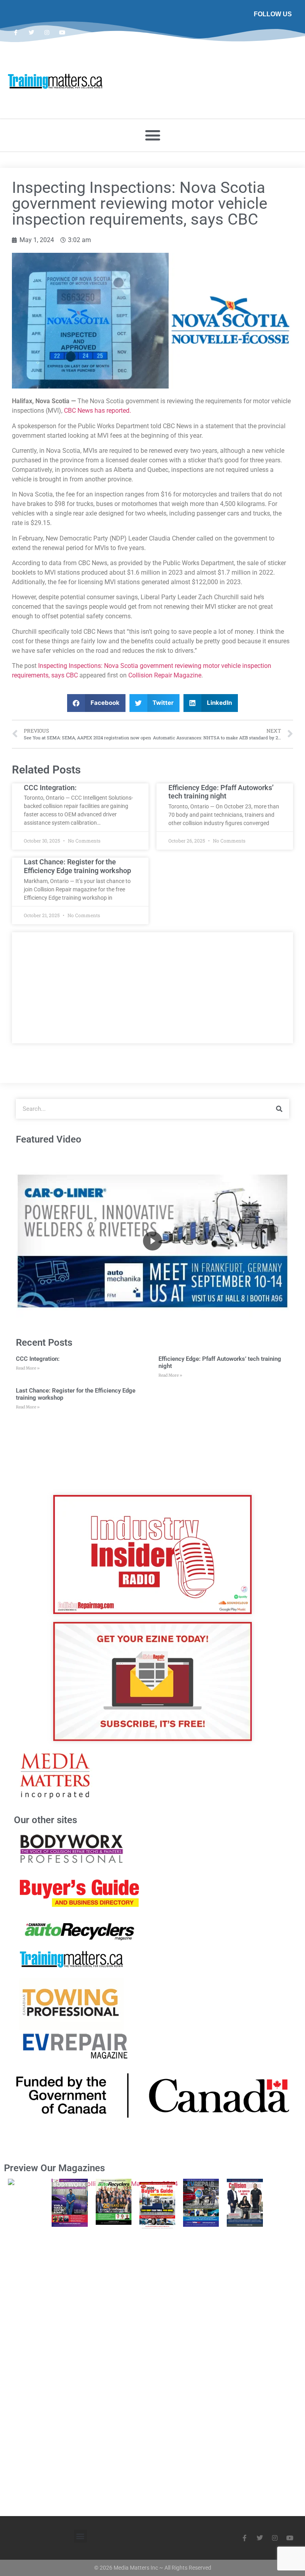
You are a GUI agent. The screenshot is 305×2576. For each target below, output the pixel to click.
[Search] (279, 1109)
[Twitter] (31, 32)
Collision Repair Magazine (165, 675)
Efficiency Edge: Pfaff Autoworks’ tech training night (221, 792)
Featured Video (49, 1139)
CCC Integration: (50, 788)
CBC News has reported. (97, 411)
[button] (152, 135)
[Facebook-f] (16, 32)
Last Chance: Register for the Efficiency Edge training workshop (77, 866)
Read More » (28, 1368)
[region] (152, 1241)
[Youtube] (63, 32)
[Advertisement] (152, 988)
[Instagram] (47, 32)
